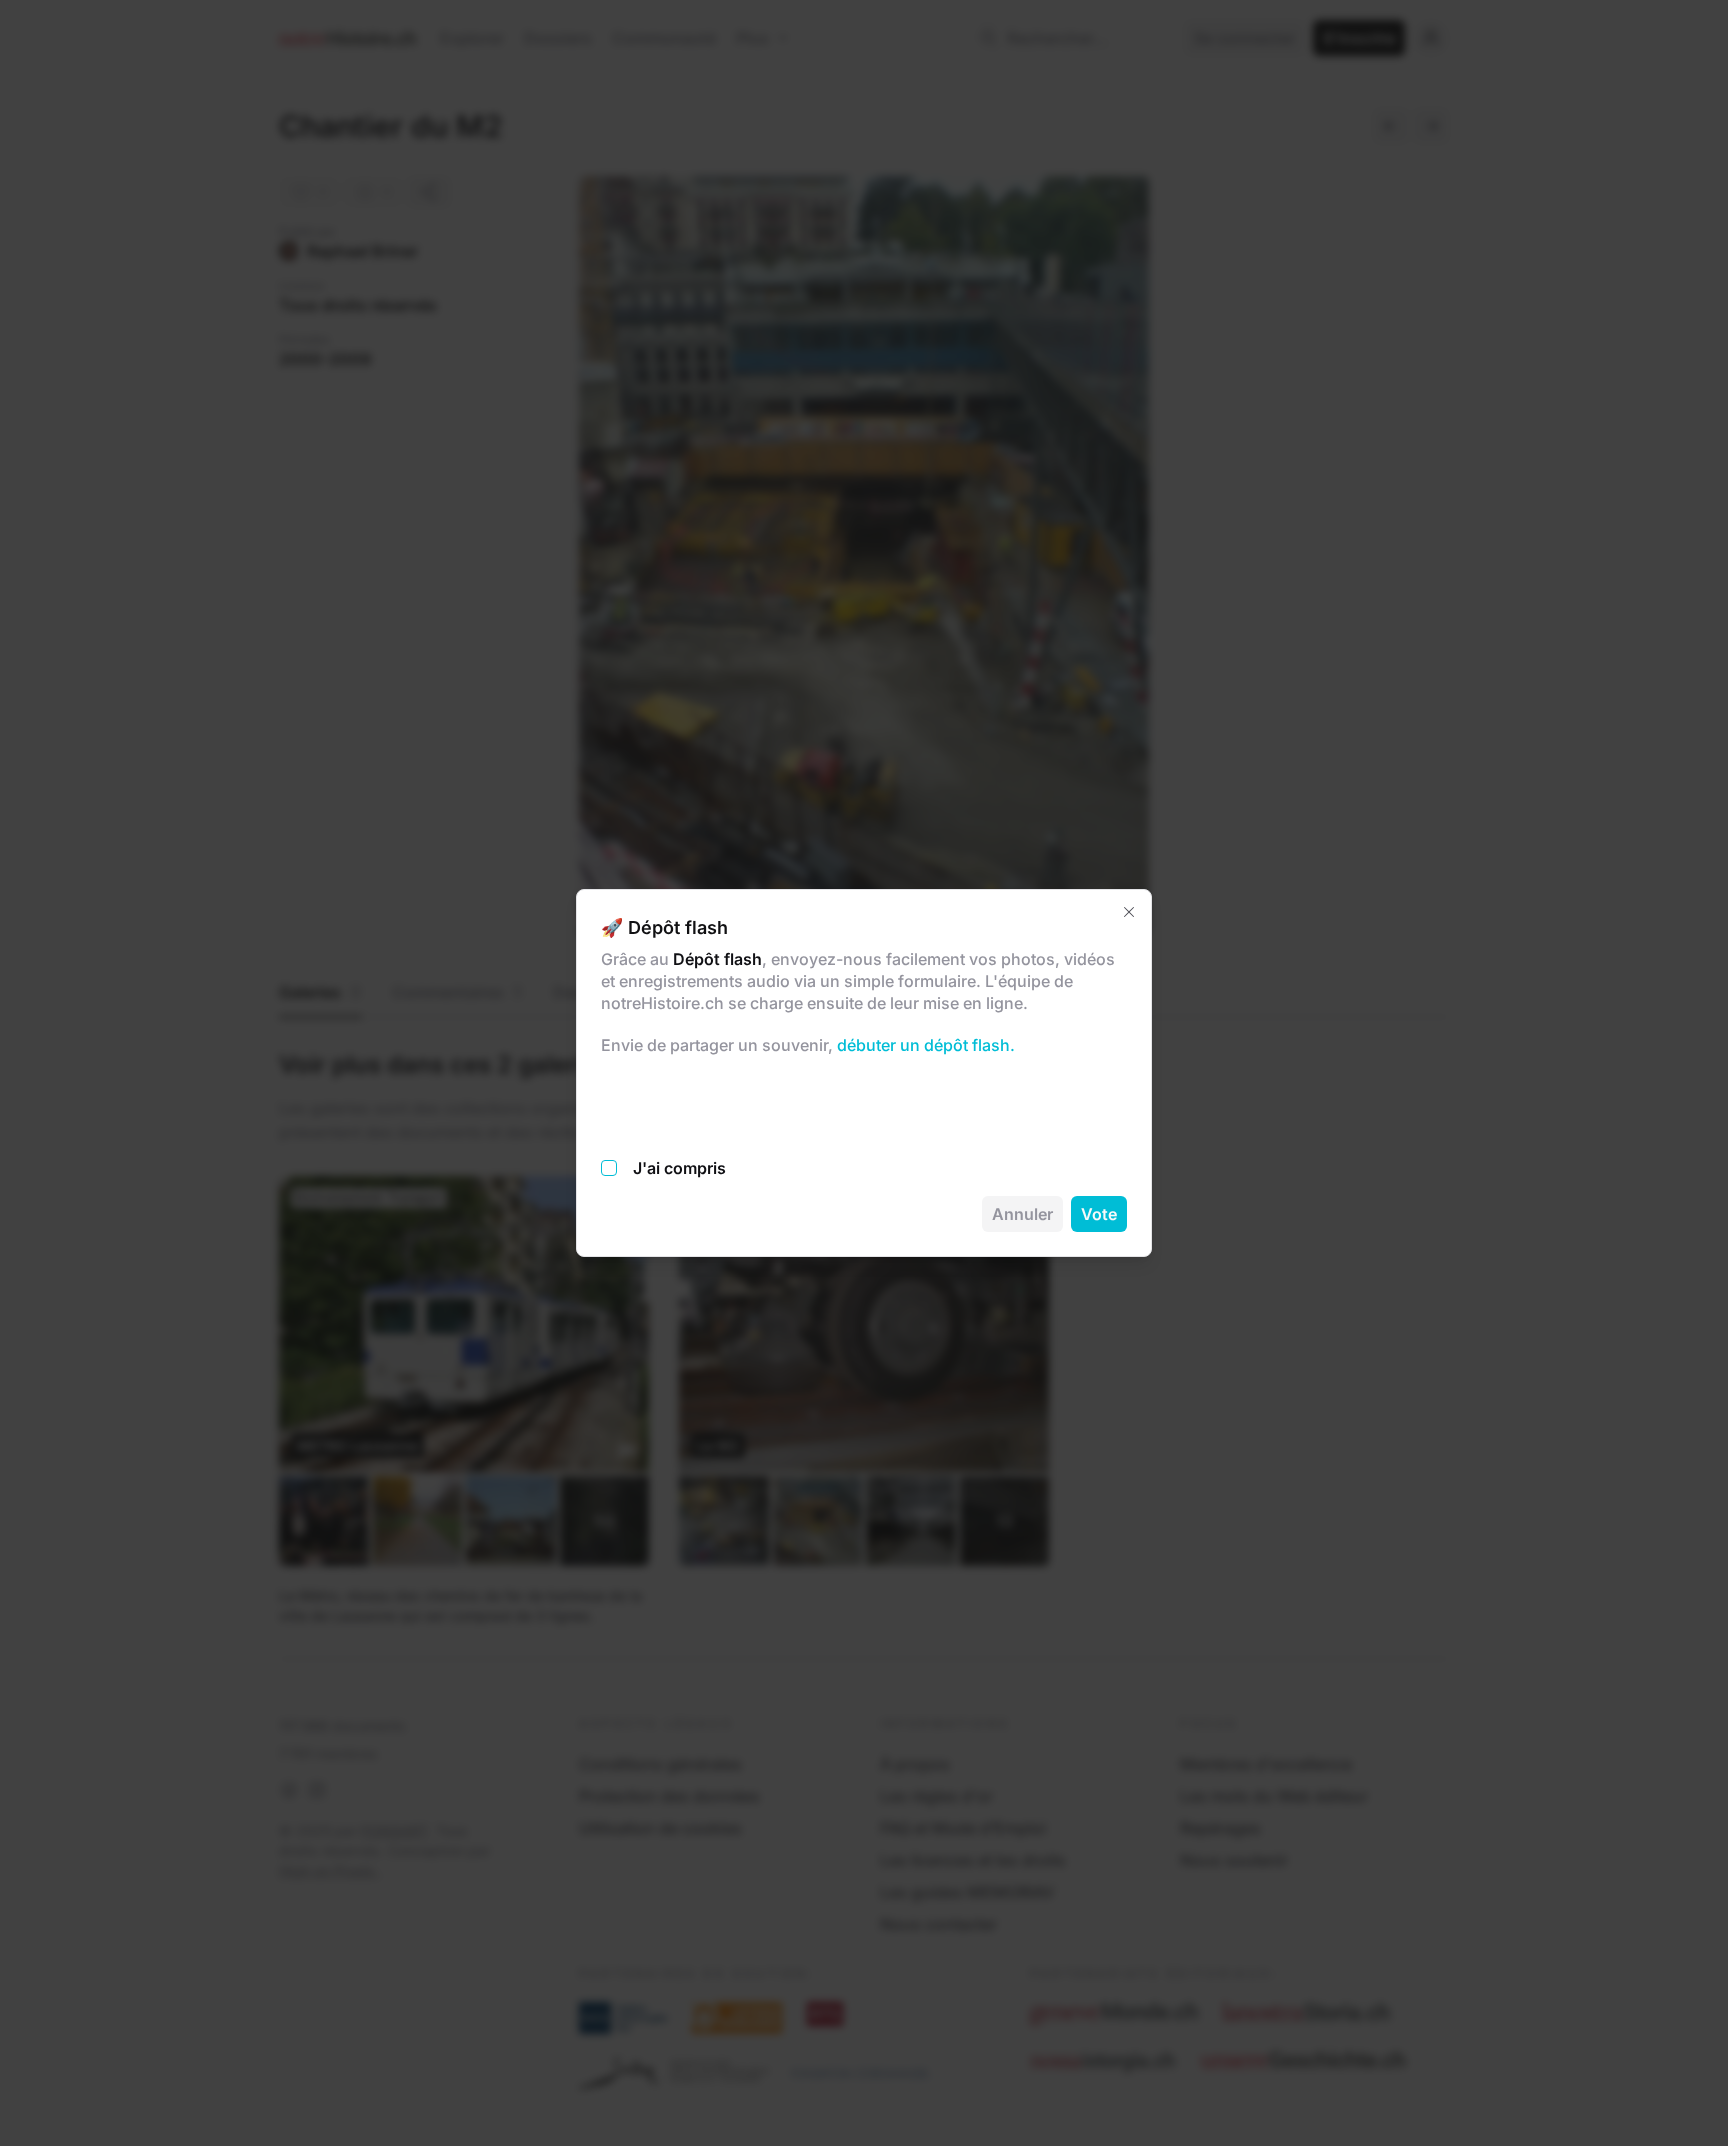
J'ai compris (679, 1168)
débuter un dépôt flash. (924, 1045)
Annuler (1022, 1214)
